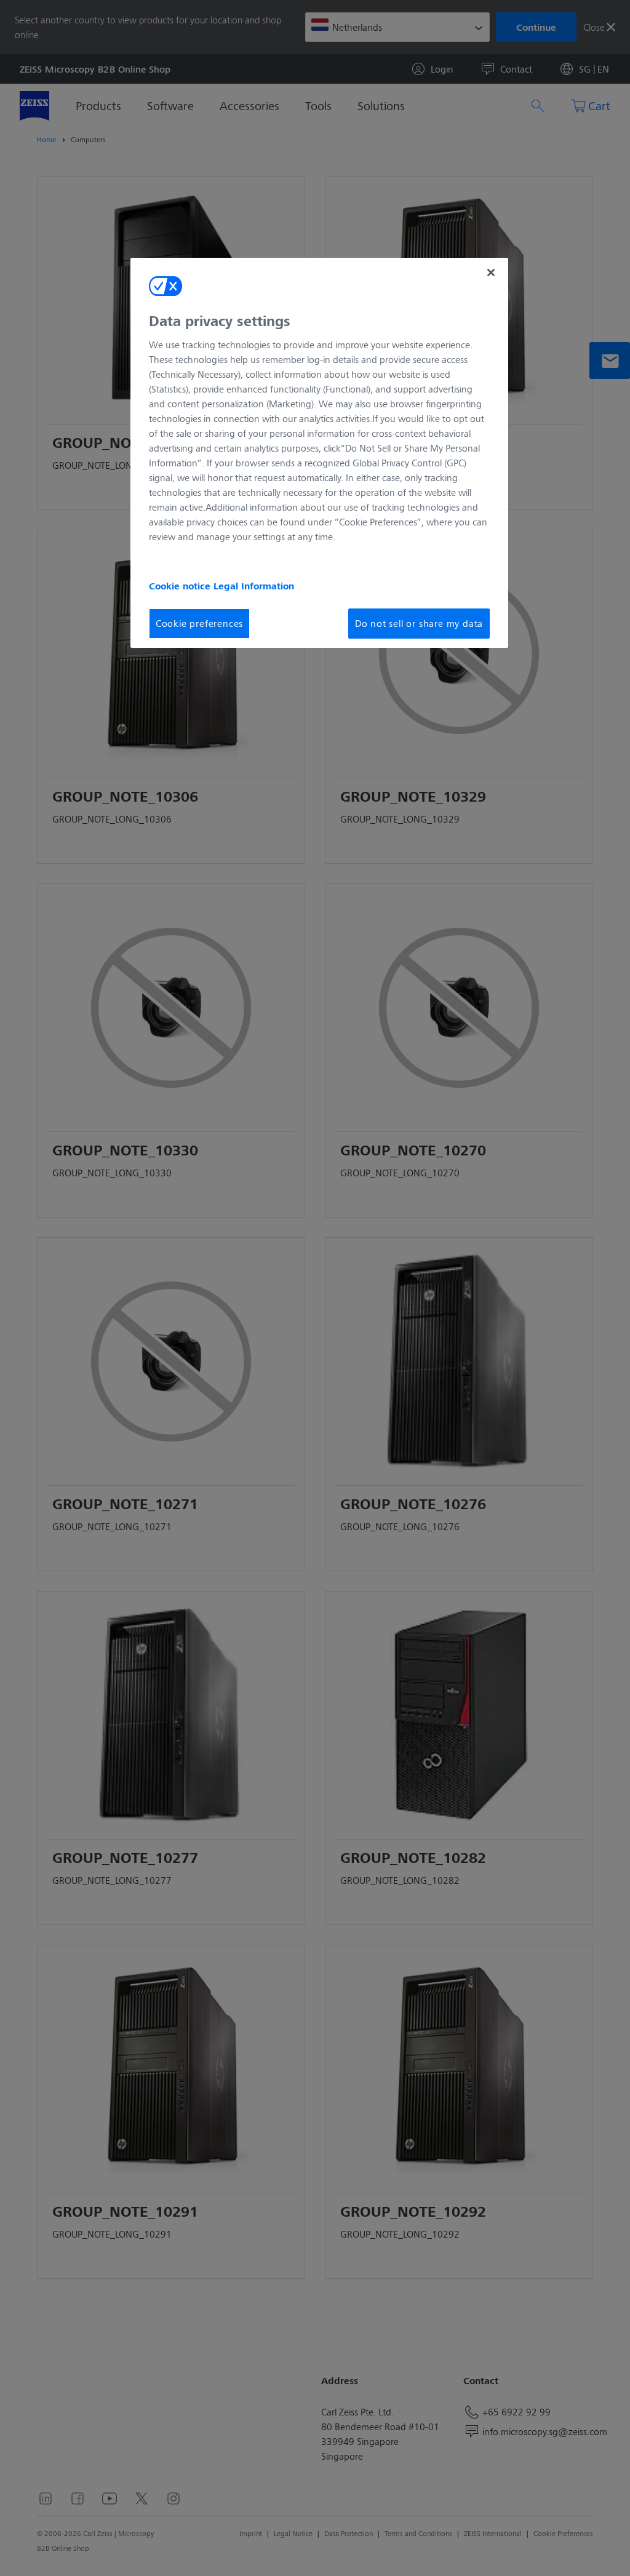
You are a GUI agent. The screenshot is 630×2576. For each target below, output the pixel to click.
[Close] (491, 273)
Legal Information (254, 586)
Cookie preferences (199, 623)
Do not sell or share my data (419, 623)
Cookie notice (181, 586)
